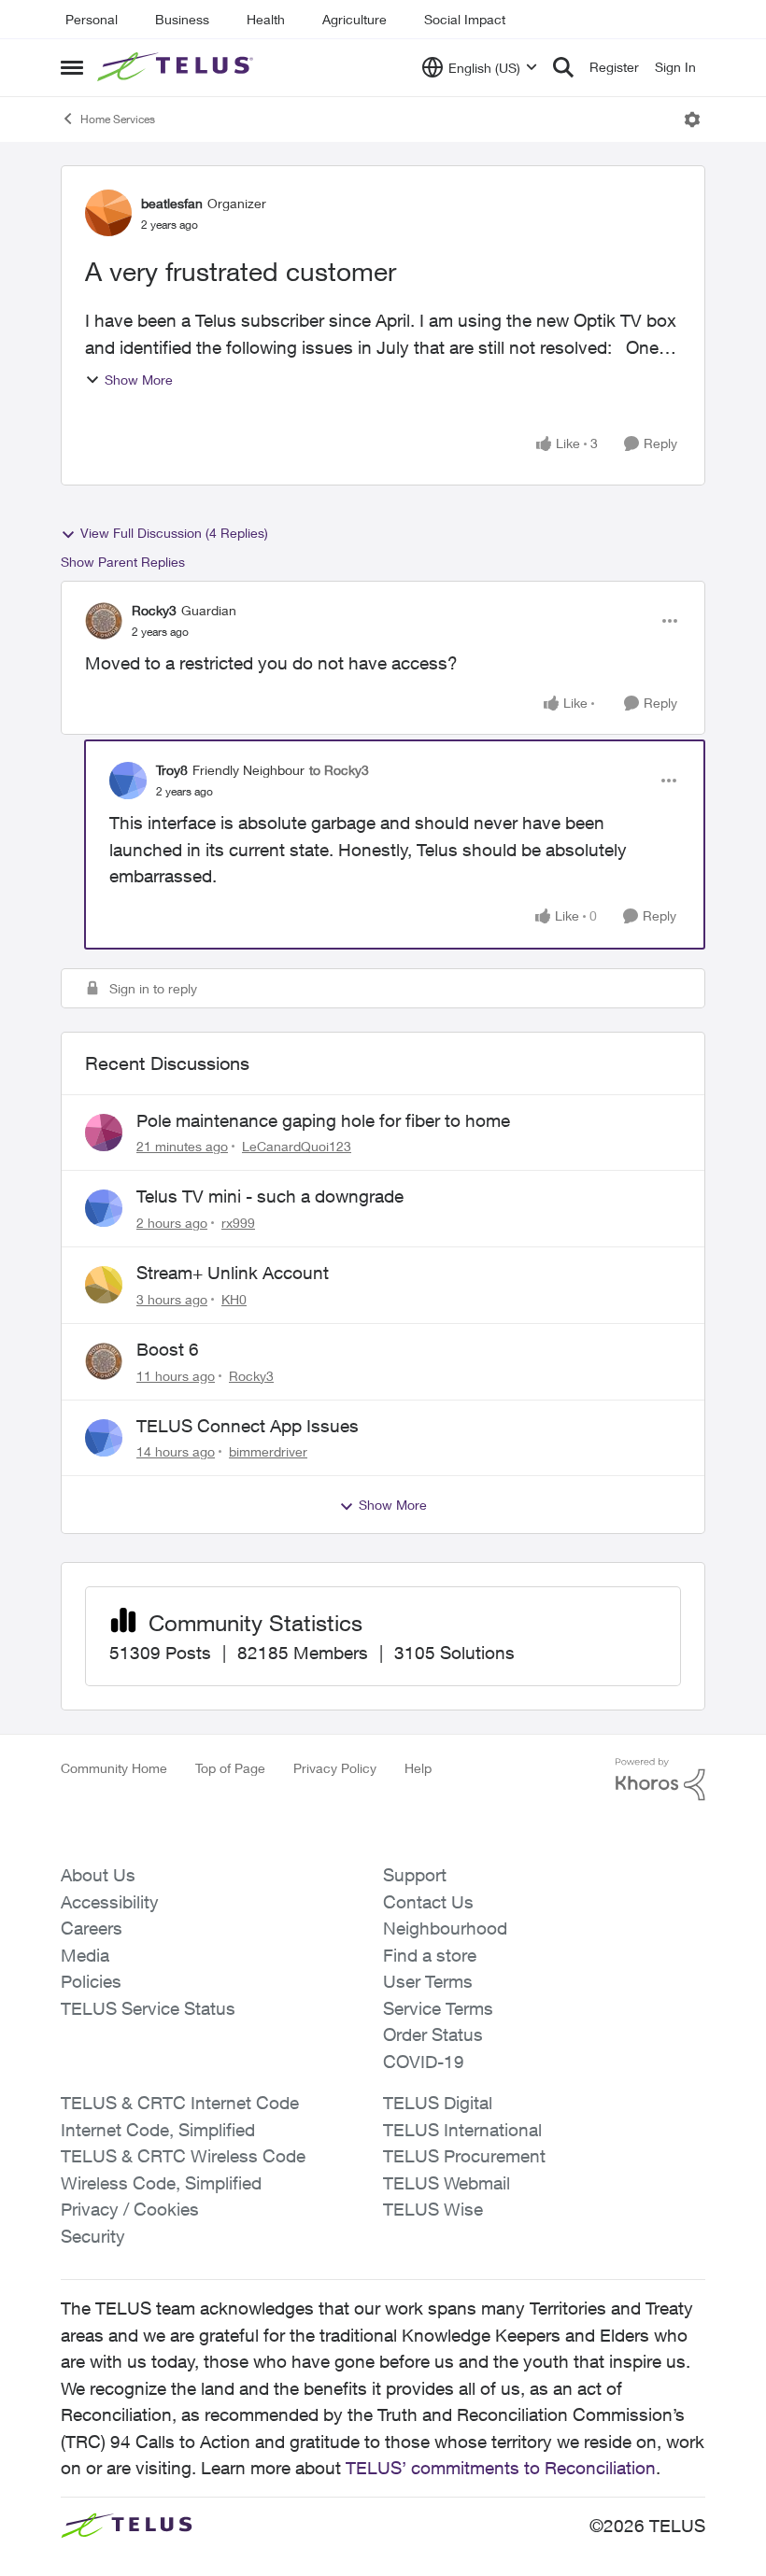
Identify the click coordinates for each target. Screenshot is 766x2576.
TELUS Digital (438, 2103)
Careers (92, 1928)
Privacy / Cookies (130, 2209)
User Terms (428, 1981)
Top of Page (230, 1768)
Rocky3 (154, 610)
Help (418, 1768)
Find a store (430, 1955)
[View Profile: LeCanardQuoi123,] (104, 1133)
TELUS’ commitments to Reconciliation (501, 2468)
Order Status (433, 2034)
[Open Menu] (692, 120)
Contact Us (428, 1902)
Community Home (114, 1768)
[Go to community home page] (177, 67)
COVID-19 (424, 2062)
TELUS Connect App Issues (248, 1426)
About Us (98, 1875)
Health (266, 19)
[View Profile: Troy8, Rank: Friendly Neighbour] (128, 781)
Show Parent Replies (123, 562)
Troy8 (172, 770)
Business (182, 19)
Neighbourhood (445, 1928)
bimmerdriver (268, 1451)
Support (415, 1875)
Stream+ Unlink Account (233, 1273)
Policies (91, 1981)
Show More (139, 380)
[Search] (563, 67)
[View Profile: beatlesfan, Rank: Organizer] (108, 213)
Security (93, 2236)
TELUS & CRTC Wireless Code (183, 2156)
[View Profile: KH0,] (104, 1285)
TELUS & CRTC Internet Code (180, 2103)
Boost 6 (168, 1349)
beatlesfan (172, 203)
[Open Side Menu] (72, 67)
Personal (92, 19)
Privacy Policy (335, 1768)
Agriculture (355, 19)
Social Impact (465, 19)
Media (85, 1955)
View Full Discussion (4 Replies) (174, 533)
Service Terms (438, 2008)
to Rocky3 (339, 770)
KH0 (234, 1299)
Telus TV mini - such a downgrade (270, 1196)
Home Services (118, 119)
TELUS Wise (433, 2209)
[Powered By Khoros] (660, 1780)
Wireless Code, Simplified (161, 2183)
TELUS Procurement (464, 2156)
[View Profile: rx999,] (104, 1208)
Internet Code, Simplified (158, 2130)
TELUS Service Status (148, 2008)
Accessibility (110, 1902)
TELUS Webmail (447, 2183)
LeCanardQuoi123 (297, 1146)
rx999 (238, 1223)
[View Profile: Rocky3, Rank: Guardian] (104, 621)
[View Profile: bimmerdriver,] (104, 1438)
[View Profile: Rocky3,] (104, 1361)
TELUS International (462, 2130)
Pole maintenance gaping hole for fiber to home (323, 1120)
